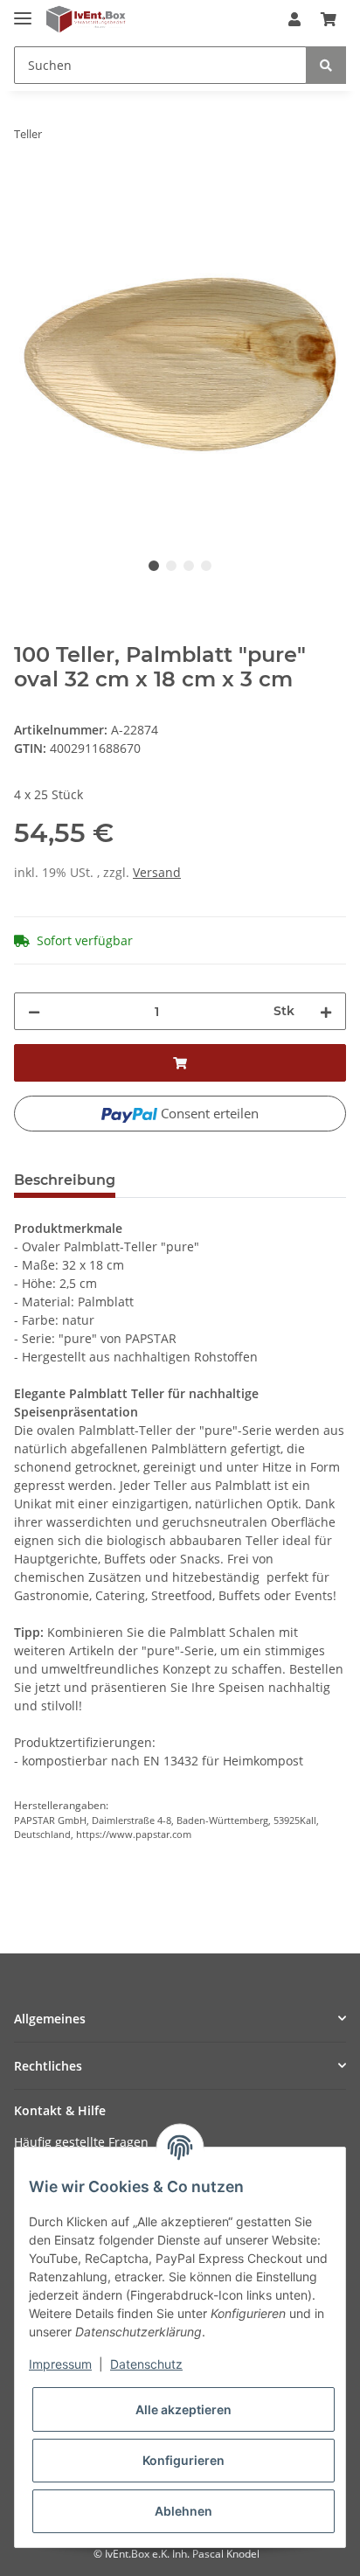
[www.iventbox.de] (86, 20)
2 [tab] (171, 566)
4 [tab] (206, 566)
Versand (157, 872)
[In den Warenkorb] (28, 189)
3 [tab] (189, 566)
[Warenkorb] (329, 19)
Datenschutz (146, 2364)
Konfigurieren (183, 2460)
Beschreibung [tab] (65, 1180)
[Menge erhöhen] (326, 1011)
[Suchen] (326, 65)
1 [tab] (154, 566)
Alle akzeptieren (183, 2409)
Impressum (60, 2364)
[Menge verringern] (34, 1011)
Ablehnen (183, 2511)
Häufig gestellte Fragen (81, 2142)
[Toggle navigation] (23, 11)
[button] (294, 19)
